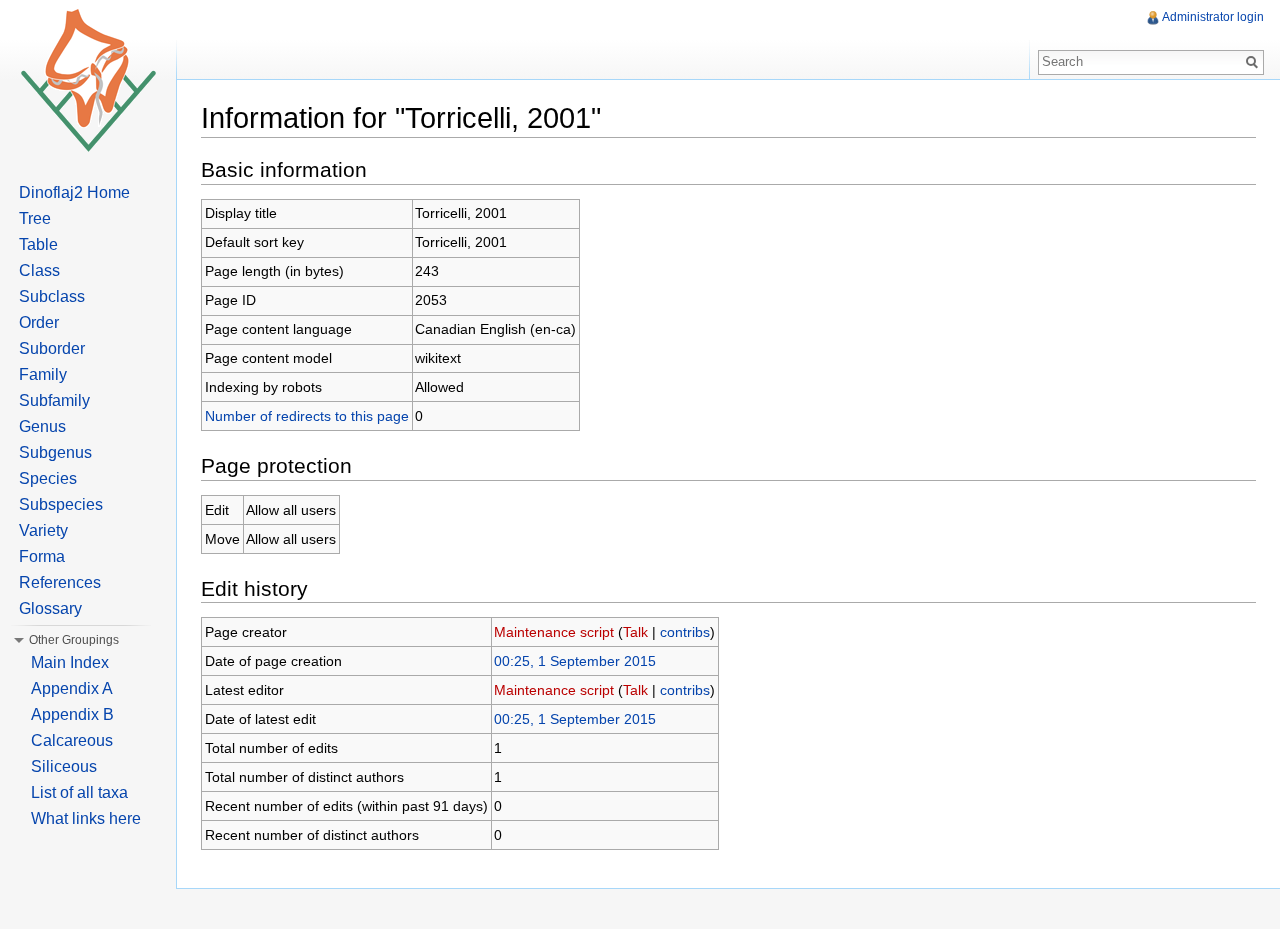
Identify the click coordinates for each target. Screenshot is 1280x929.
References (60, 582)
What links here (86, 818)
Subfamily (54, 400)
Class (39, 270)
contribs (685, 632)
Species (48, 478)
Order (39, 322)
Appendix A (72, 688)
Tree (35, 218)
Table (38, 244)
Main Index (70, 662)
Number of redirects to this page (307, 416)
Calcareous (72, 740)
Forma (42, 556)
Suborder (52, 348)
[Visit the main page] (88, 80)
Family (43, 374)
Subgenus (55, 452)
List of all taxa (79, 792)
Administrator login (1213, 17)
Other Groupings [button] (74, 640)
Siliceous (64, 766)
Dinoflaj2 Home (74, 192)
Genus (42, 426)
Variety (43, 530)
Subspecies (61, 504)
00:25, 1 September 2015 (575, 661)
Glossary (50, 608)
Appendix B (72, 714)
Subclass (52, 296)
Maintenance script (554, 632)
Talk (635, 632)
